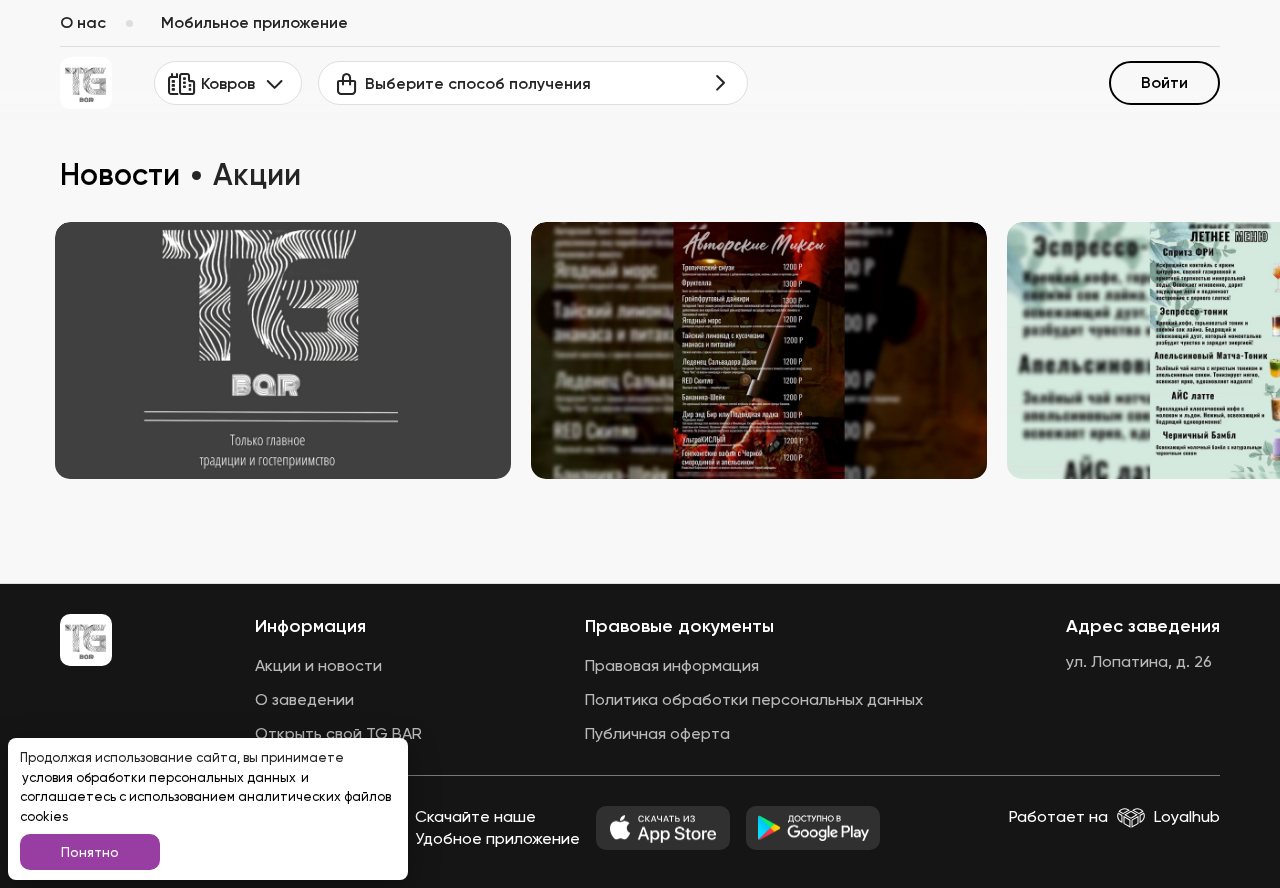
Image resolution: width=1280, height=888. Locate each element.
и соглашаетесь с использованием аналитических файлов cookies (205, 797)
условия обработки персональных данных (160, 777)
